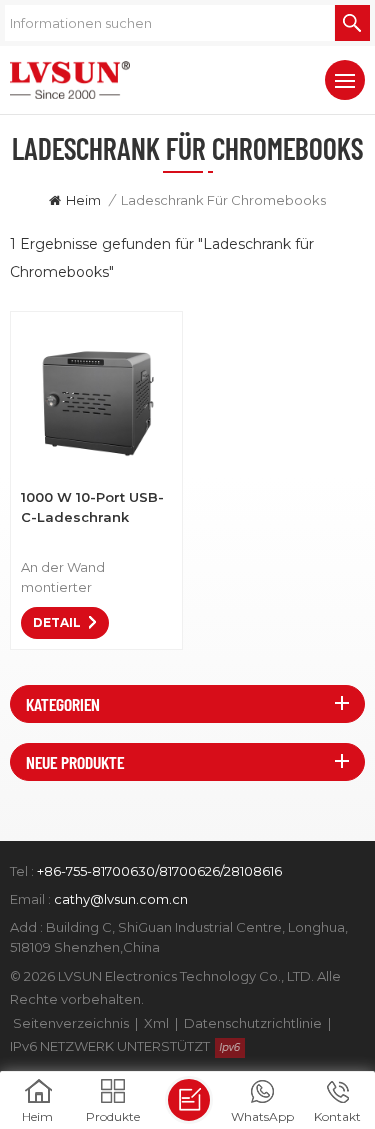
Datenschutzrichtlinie (253, 1023)
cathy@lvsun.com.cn (121, 899)
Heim (83, 200)
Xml (156, 1023)
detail (57, 622)
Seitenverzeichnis (71, 1023)
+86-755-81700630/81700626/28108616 (159, 871)
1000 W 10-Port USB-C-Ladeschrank (92, 507)
